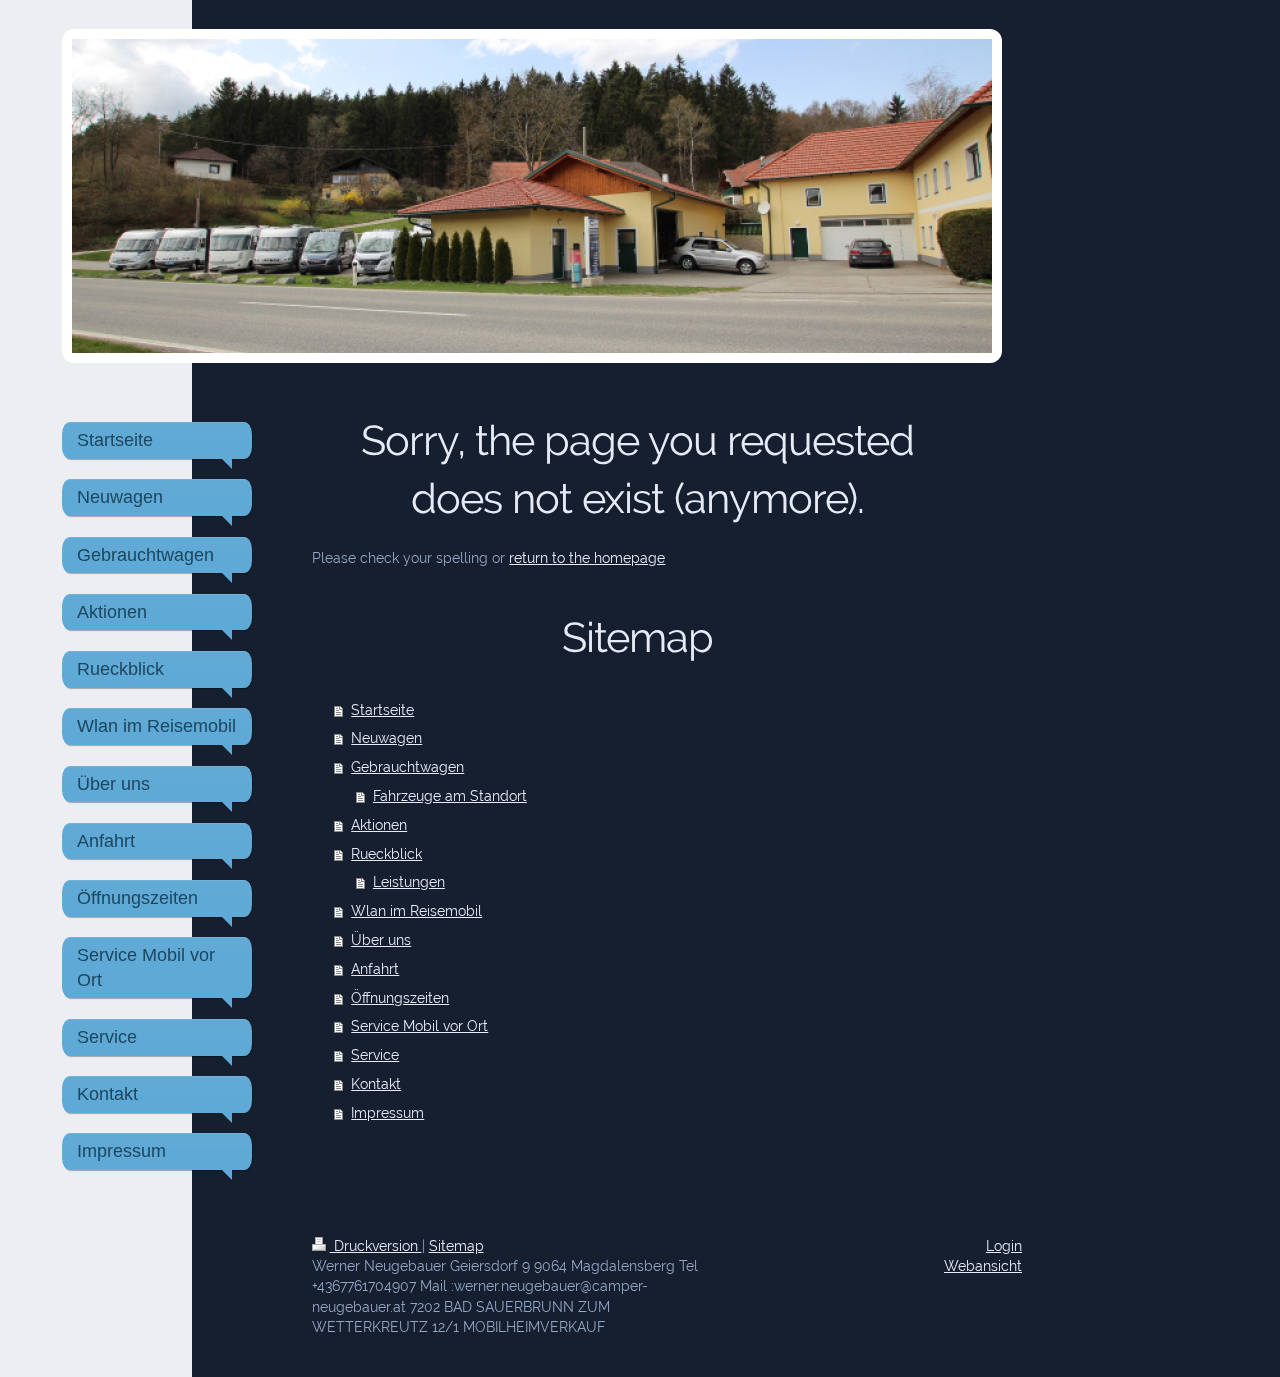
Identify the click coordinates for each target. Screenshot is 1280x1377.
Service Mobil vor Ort (419, 1025)
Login (1004, 1245)
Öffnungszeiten (400, 997)
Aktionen (379, 824)
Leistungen (409, 881)
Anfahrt (375, 968)
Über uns (381, 939)
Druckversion (376, 1245)
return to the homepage (587, 557)
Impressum (387, 1112)
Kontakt (376, 1083)
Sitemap (456, 1245)
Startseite (382, 709)
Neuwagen (386, 737)
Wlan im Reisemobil (416, 910)
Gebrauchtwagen (407, 766)
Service (375, 1054)
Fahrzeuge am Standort (450, 795)
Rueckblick (386, 853)
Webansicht (983, 1265)
